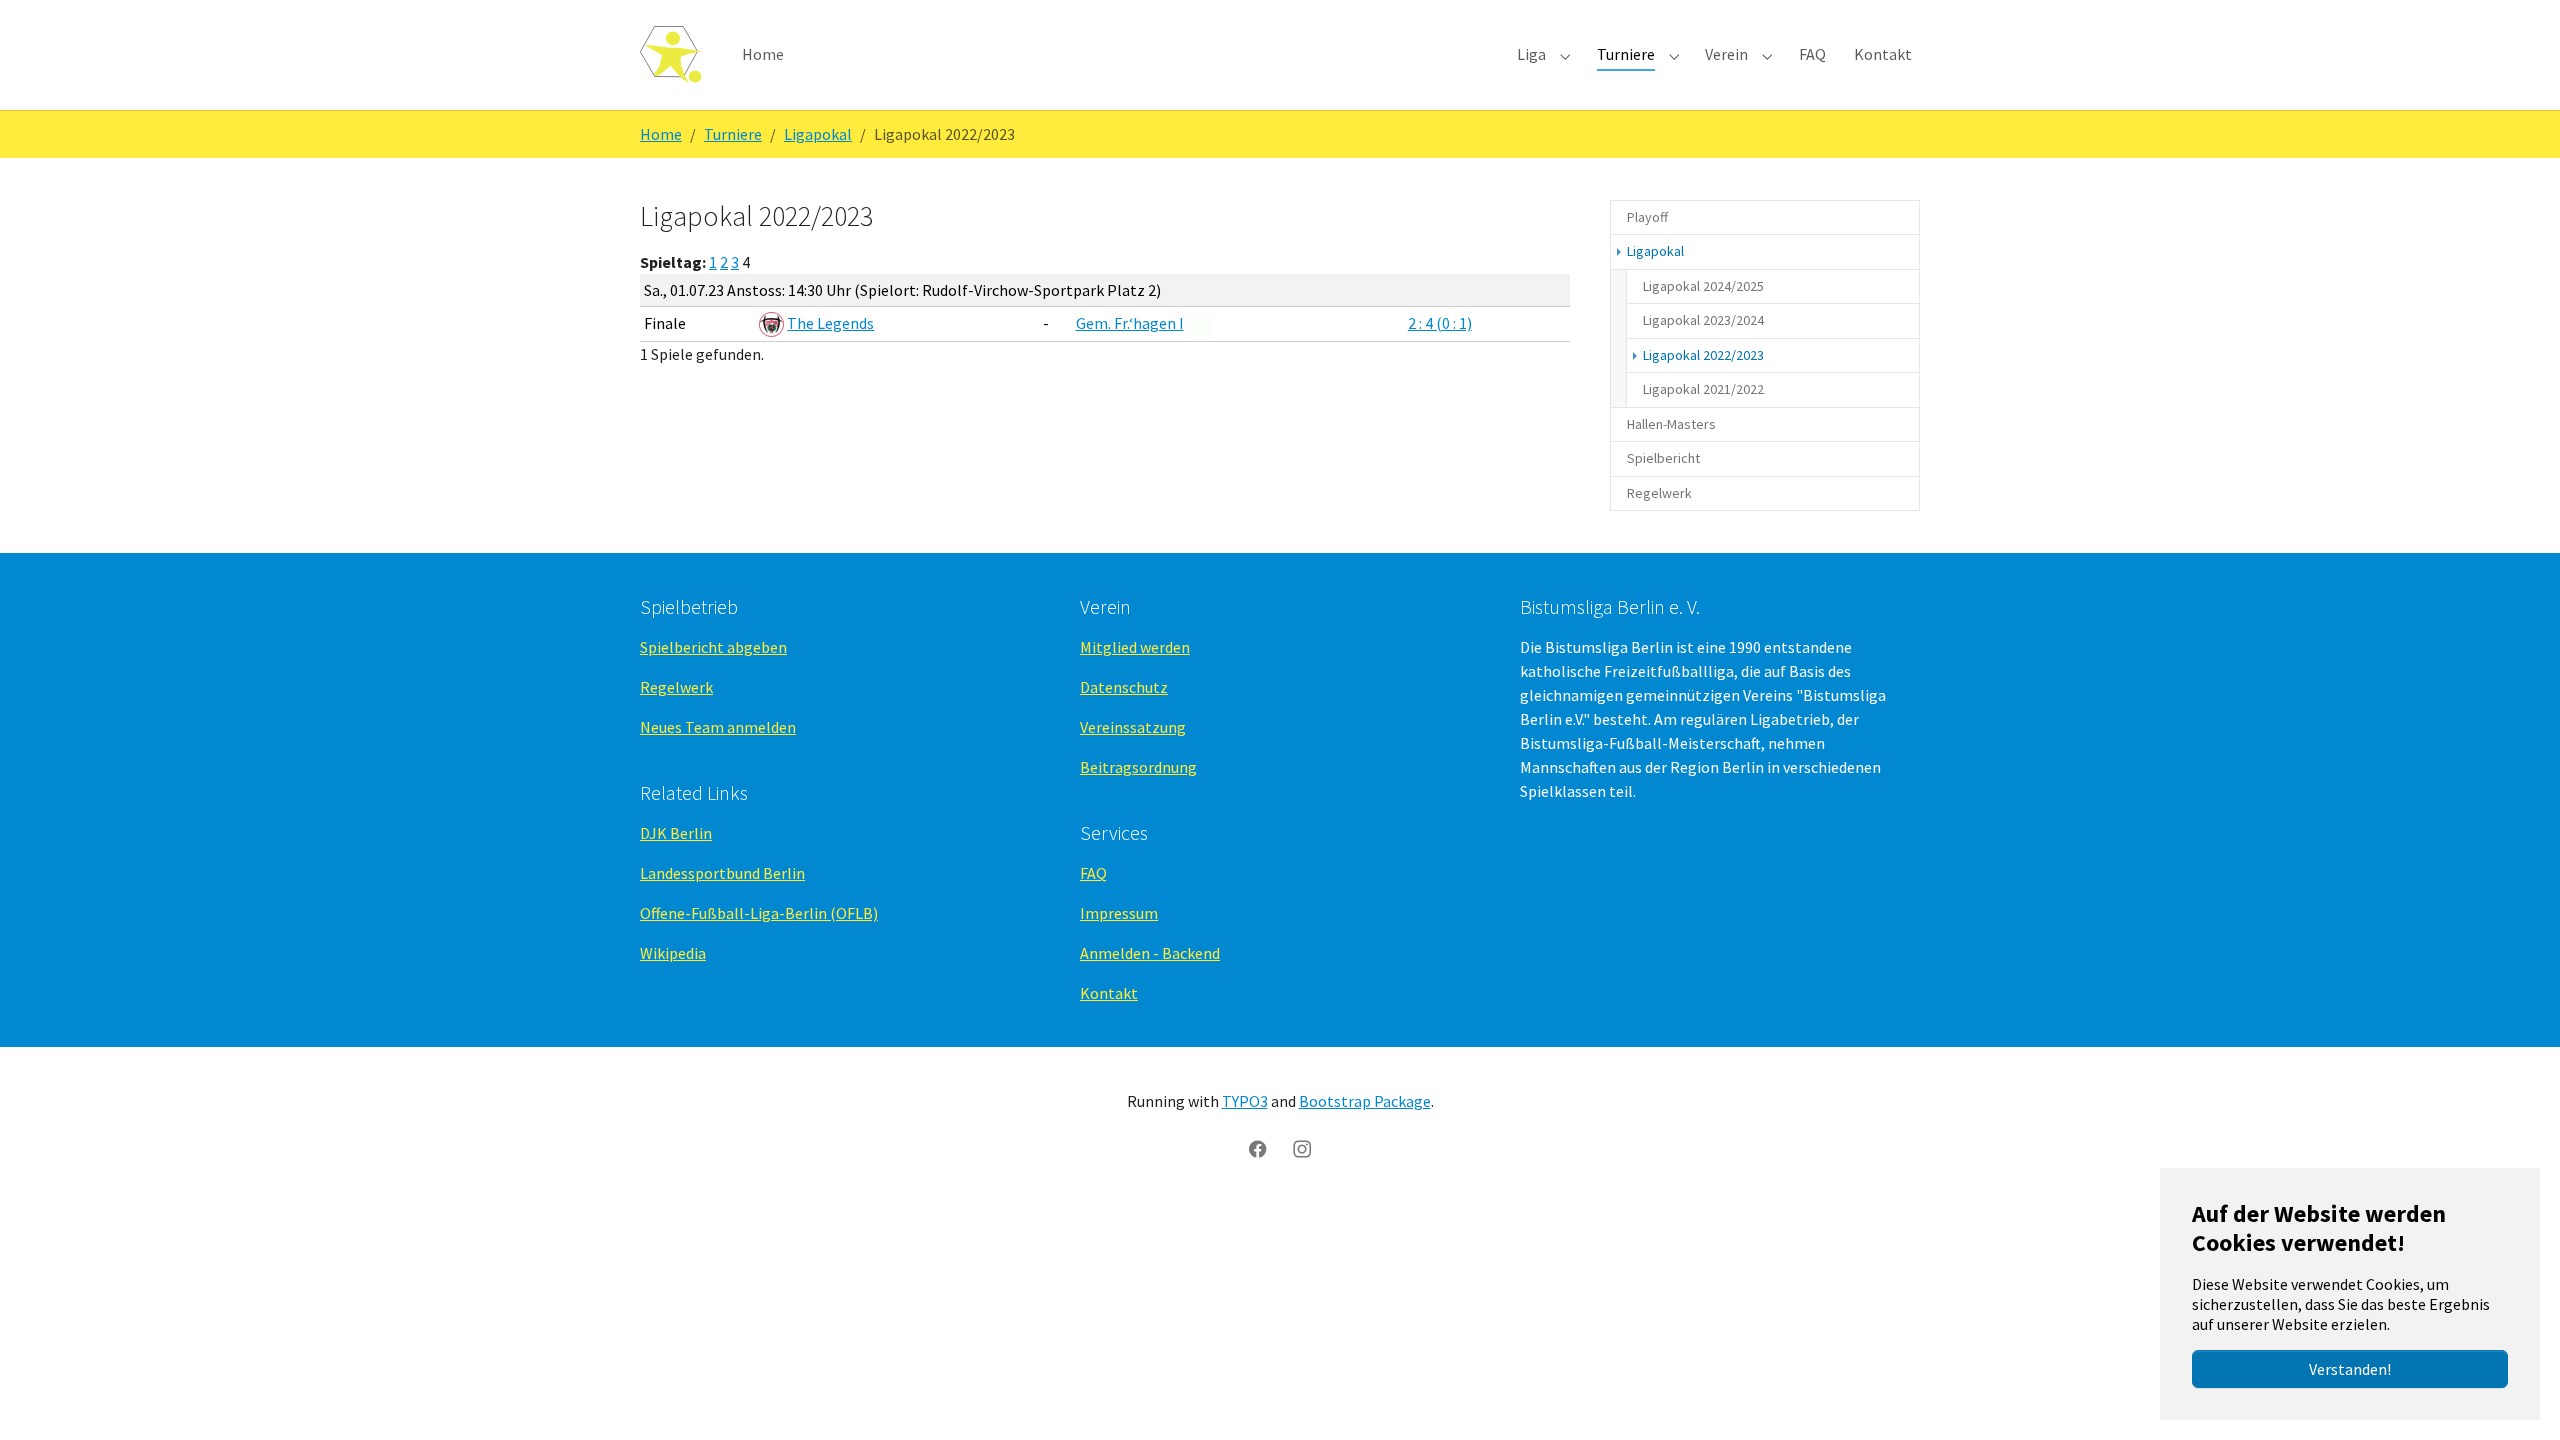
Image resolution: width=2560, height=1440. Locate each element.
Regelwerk (676, 687)
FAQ (1093, 873)
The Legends (830, 323)
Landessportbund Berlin (722, 873)
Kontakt (1109, 993)
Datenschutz (1124, 687)
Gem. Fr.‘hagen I (1130, 323)
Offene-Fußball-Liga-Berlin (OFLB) (759, 913)
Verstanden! (2350, 1369)
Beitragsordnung (1138, 767)
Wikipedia (673, 953)
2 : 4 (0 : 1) (1440, 323)
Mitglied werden (1135, 647)
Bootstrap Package (1365, 1101)
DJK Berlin (676, 833)
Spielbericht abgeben (713, 647)
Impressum (1119, 913)
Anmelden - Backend (1150, 953)
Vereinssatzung (1133, 727)
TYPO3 (1245, 1101)
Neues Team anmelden (718, 727)
